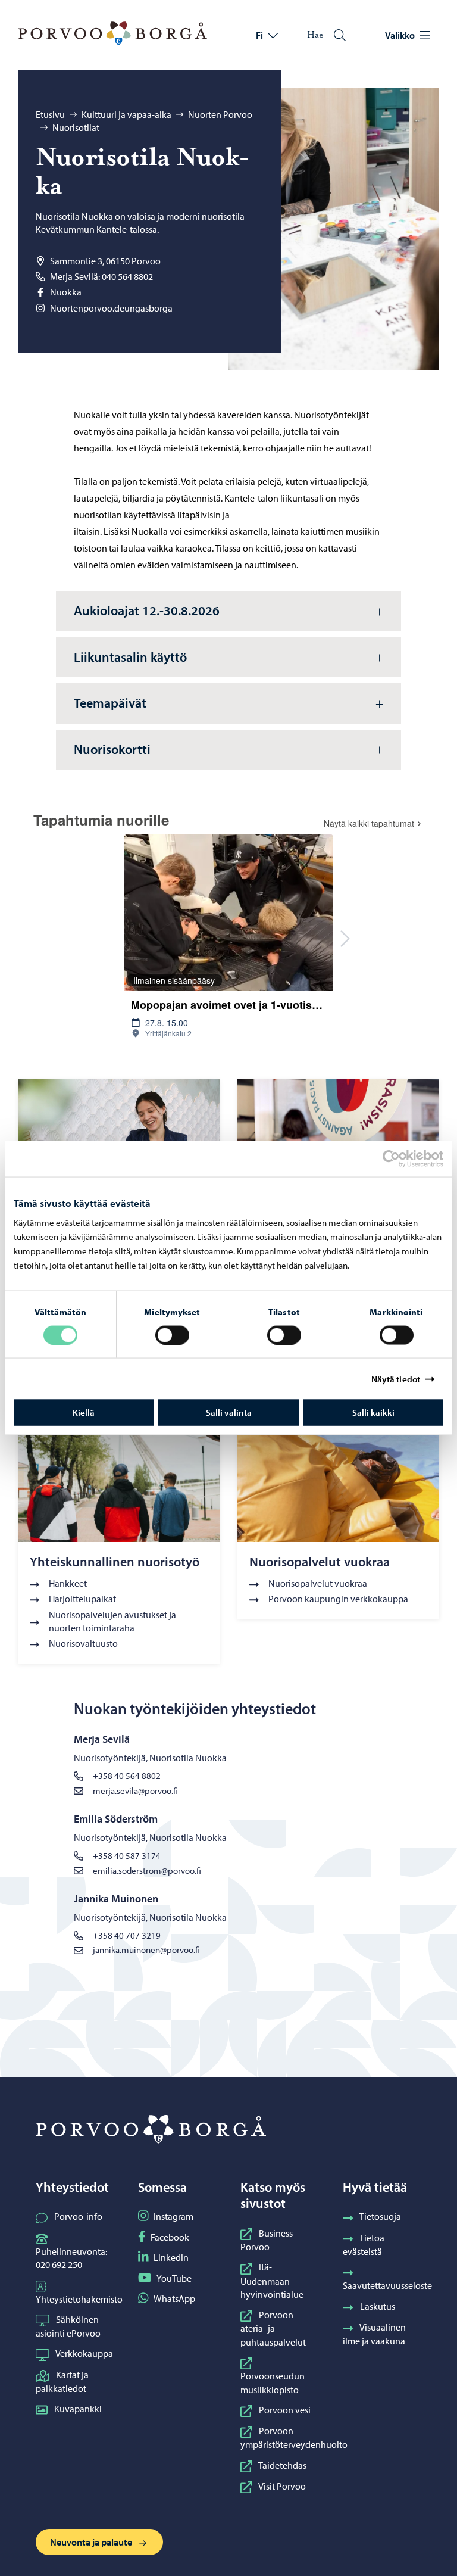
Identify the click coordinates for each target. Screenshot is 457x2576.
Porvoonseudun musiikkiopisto (273, 2382)
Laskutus (378, 2306)
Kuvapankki (78, 2409)
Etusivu (50, 114)
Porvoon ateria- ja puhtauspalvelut (273, 2328)
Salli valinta (229, 1412)
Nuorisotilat (76, 127)
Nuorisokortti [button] (112, 749)
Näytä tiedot (396, 1379)
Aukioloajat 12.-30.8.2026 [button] (147, 610)
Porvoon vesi (285, 2410)
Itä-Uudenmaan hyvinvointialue (272, 2281)
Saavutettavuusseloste (387, 2285)
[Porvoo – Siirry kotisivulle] (112, 33)
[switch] (172, 1335)
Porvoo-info (78, 2216)
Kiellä (84, 1412)
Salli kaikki (373, 1412)
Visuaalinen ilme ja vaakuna (374, 2334)
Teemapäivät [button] (110, 703)
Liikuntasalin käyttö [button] (130, 657)
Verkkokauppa (84, 2353)
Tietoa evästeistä (364, 2245)
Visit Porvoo (282, 2486)
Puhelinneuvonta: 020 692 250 (71, 2258)
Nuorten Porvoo (220, 114)
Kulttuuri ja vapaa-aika (126, 114)
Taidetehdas (282, 2465)
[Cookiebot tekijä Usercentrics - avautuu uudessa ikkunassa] (402, 1158)
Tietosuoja (380, 2216)
